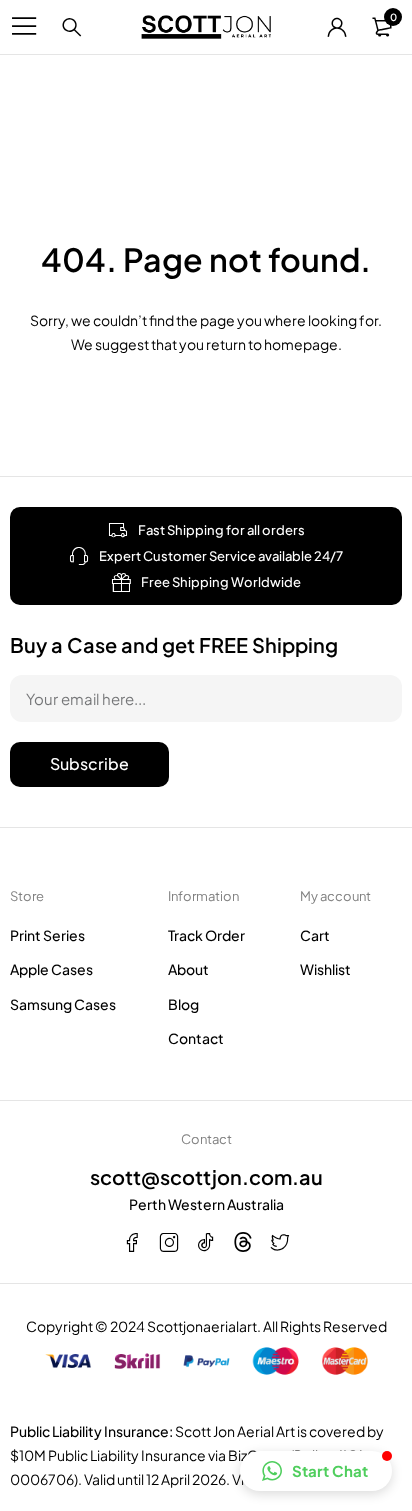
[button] (316, 1471)
